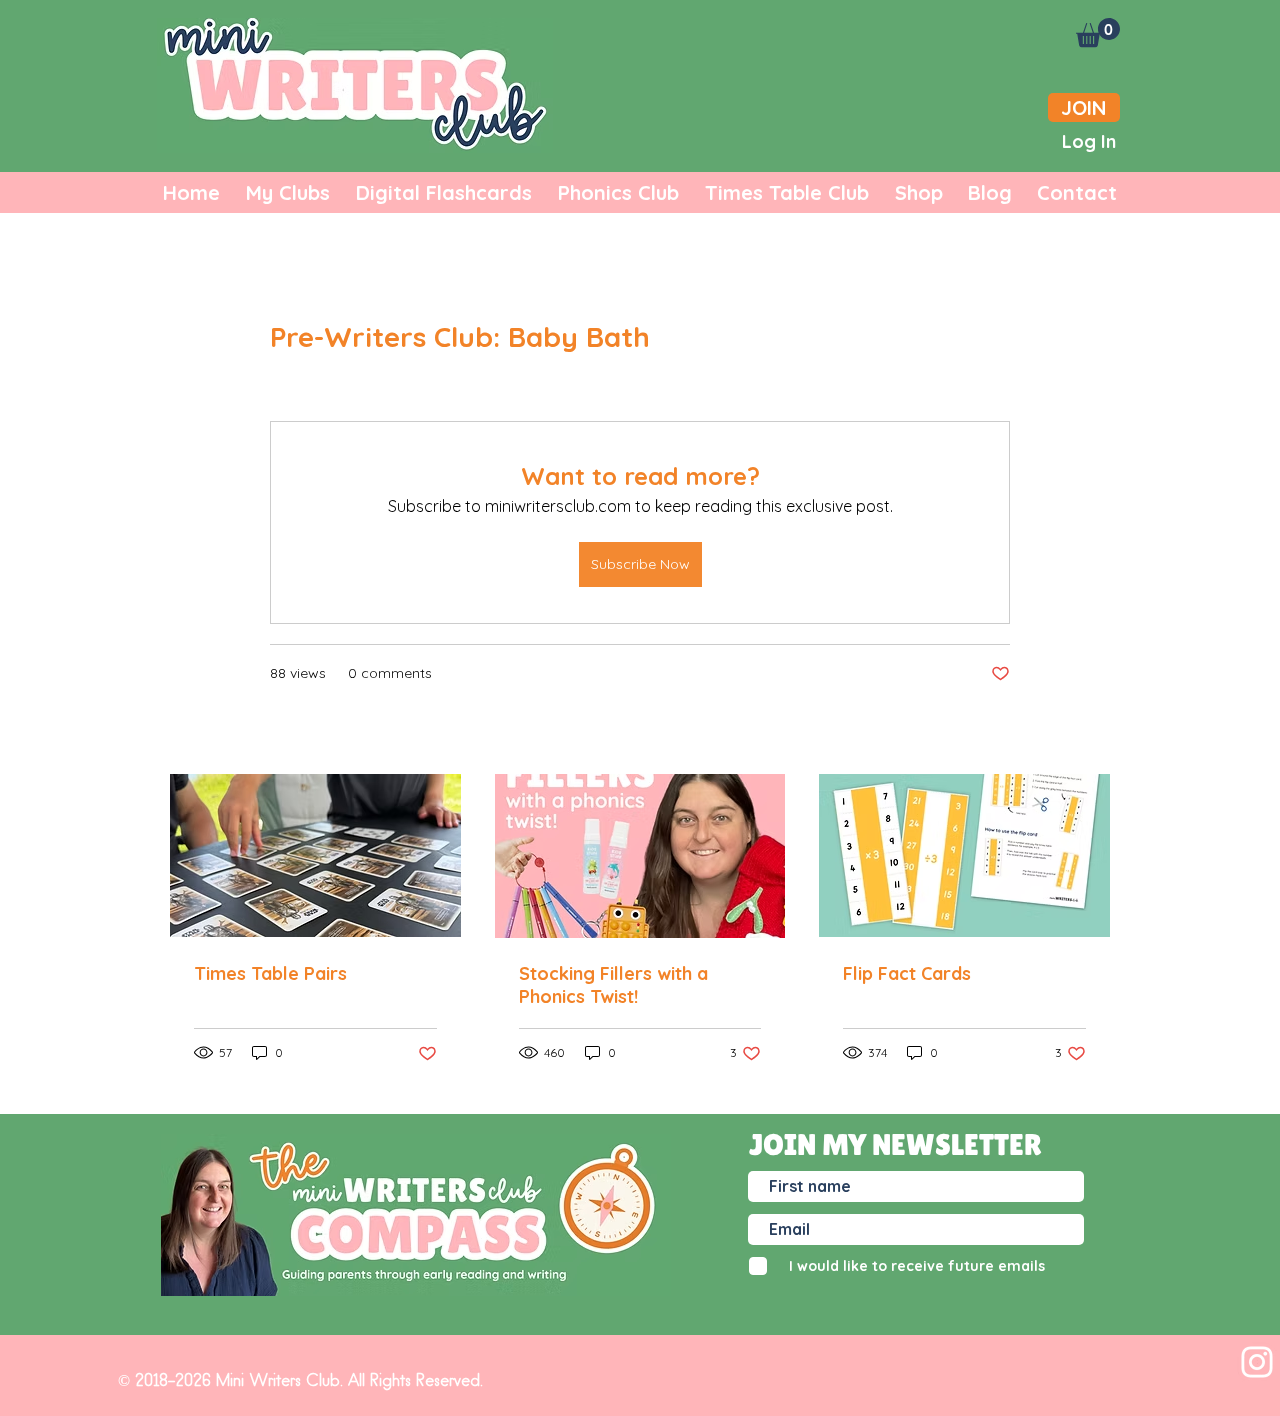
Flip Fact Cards (907, 973)
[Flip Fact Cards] (964, 855)
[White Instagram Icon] (1257, 1362)
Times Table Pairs (270, 973)
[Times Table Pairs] (315, 855)
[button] (1098, 32)
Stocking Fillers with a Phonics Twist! (613, 985)
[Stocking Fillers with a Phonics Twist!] (640, 856)
